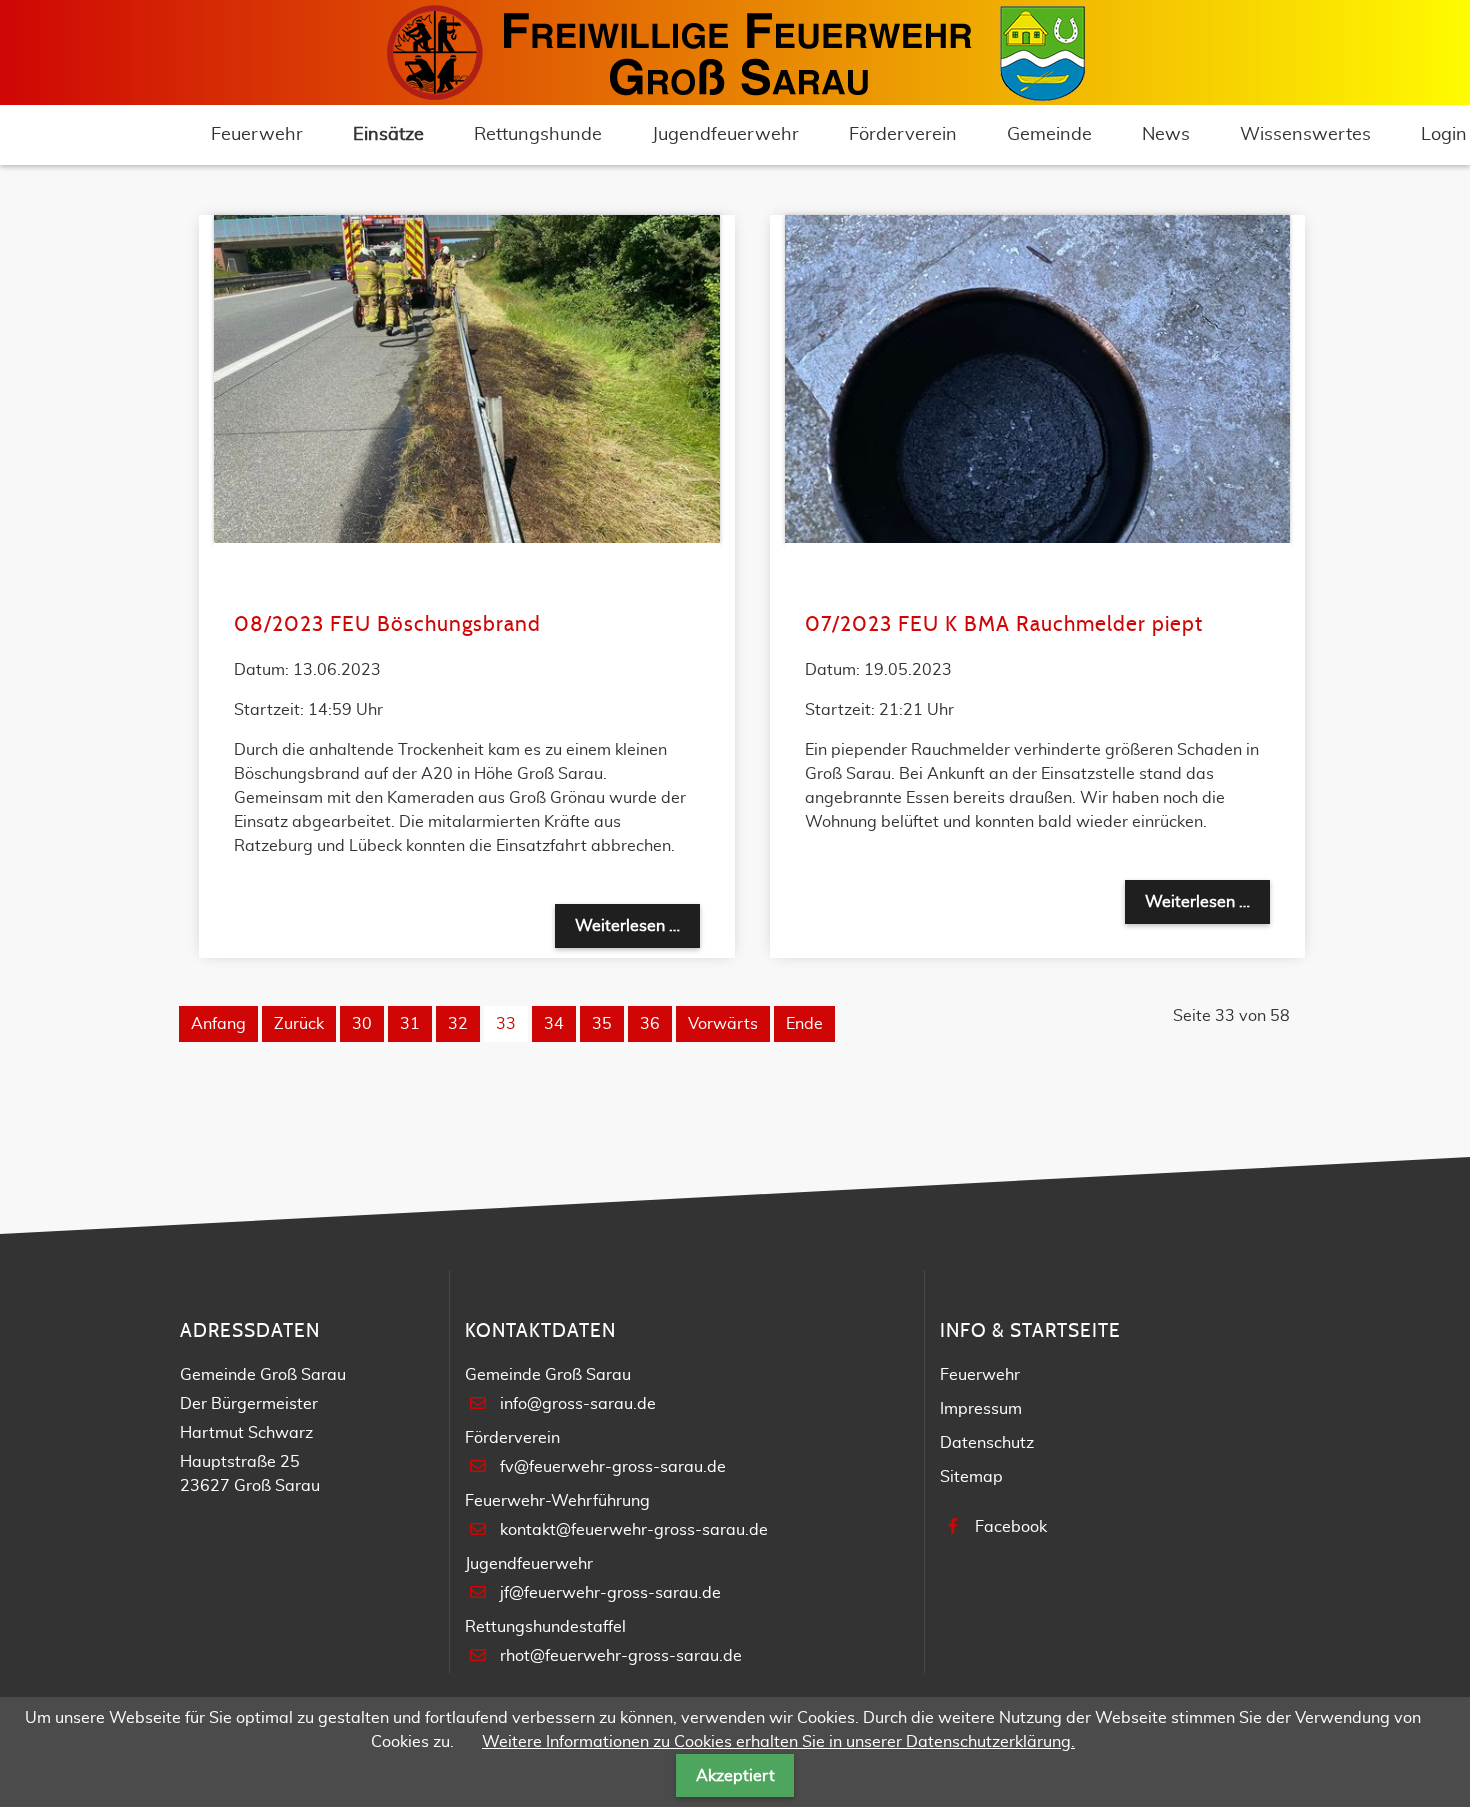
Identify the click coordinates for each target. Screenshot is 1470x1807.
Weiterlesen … (637, 925)
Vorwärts (723, 1024)
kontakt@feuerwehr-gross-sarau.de (634, 1530)
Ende (804, 1024)
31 (410, 1024)
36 (650, 1024)
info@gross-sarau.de (578, 1404)
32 (458, 1024)
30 (362, 1024)
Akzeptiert (735, 1776)
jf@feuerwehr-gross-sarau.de (610, 1593)
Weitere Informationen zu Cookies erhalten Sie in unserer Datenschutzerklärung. (778, 1742)
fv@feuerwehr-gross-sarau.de (613, 1467)
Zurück (299, 1024)
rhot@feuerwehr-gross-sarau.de (621, 1656)
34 (554, 1024)
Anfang (218, 1024)
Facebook (1011, 1527)
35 (602, 1024)
